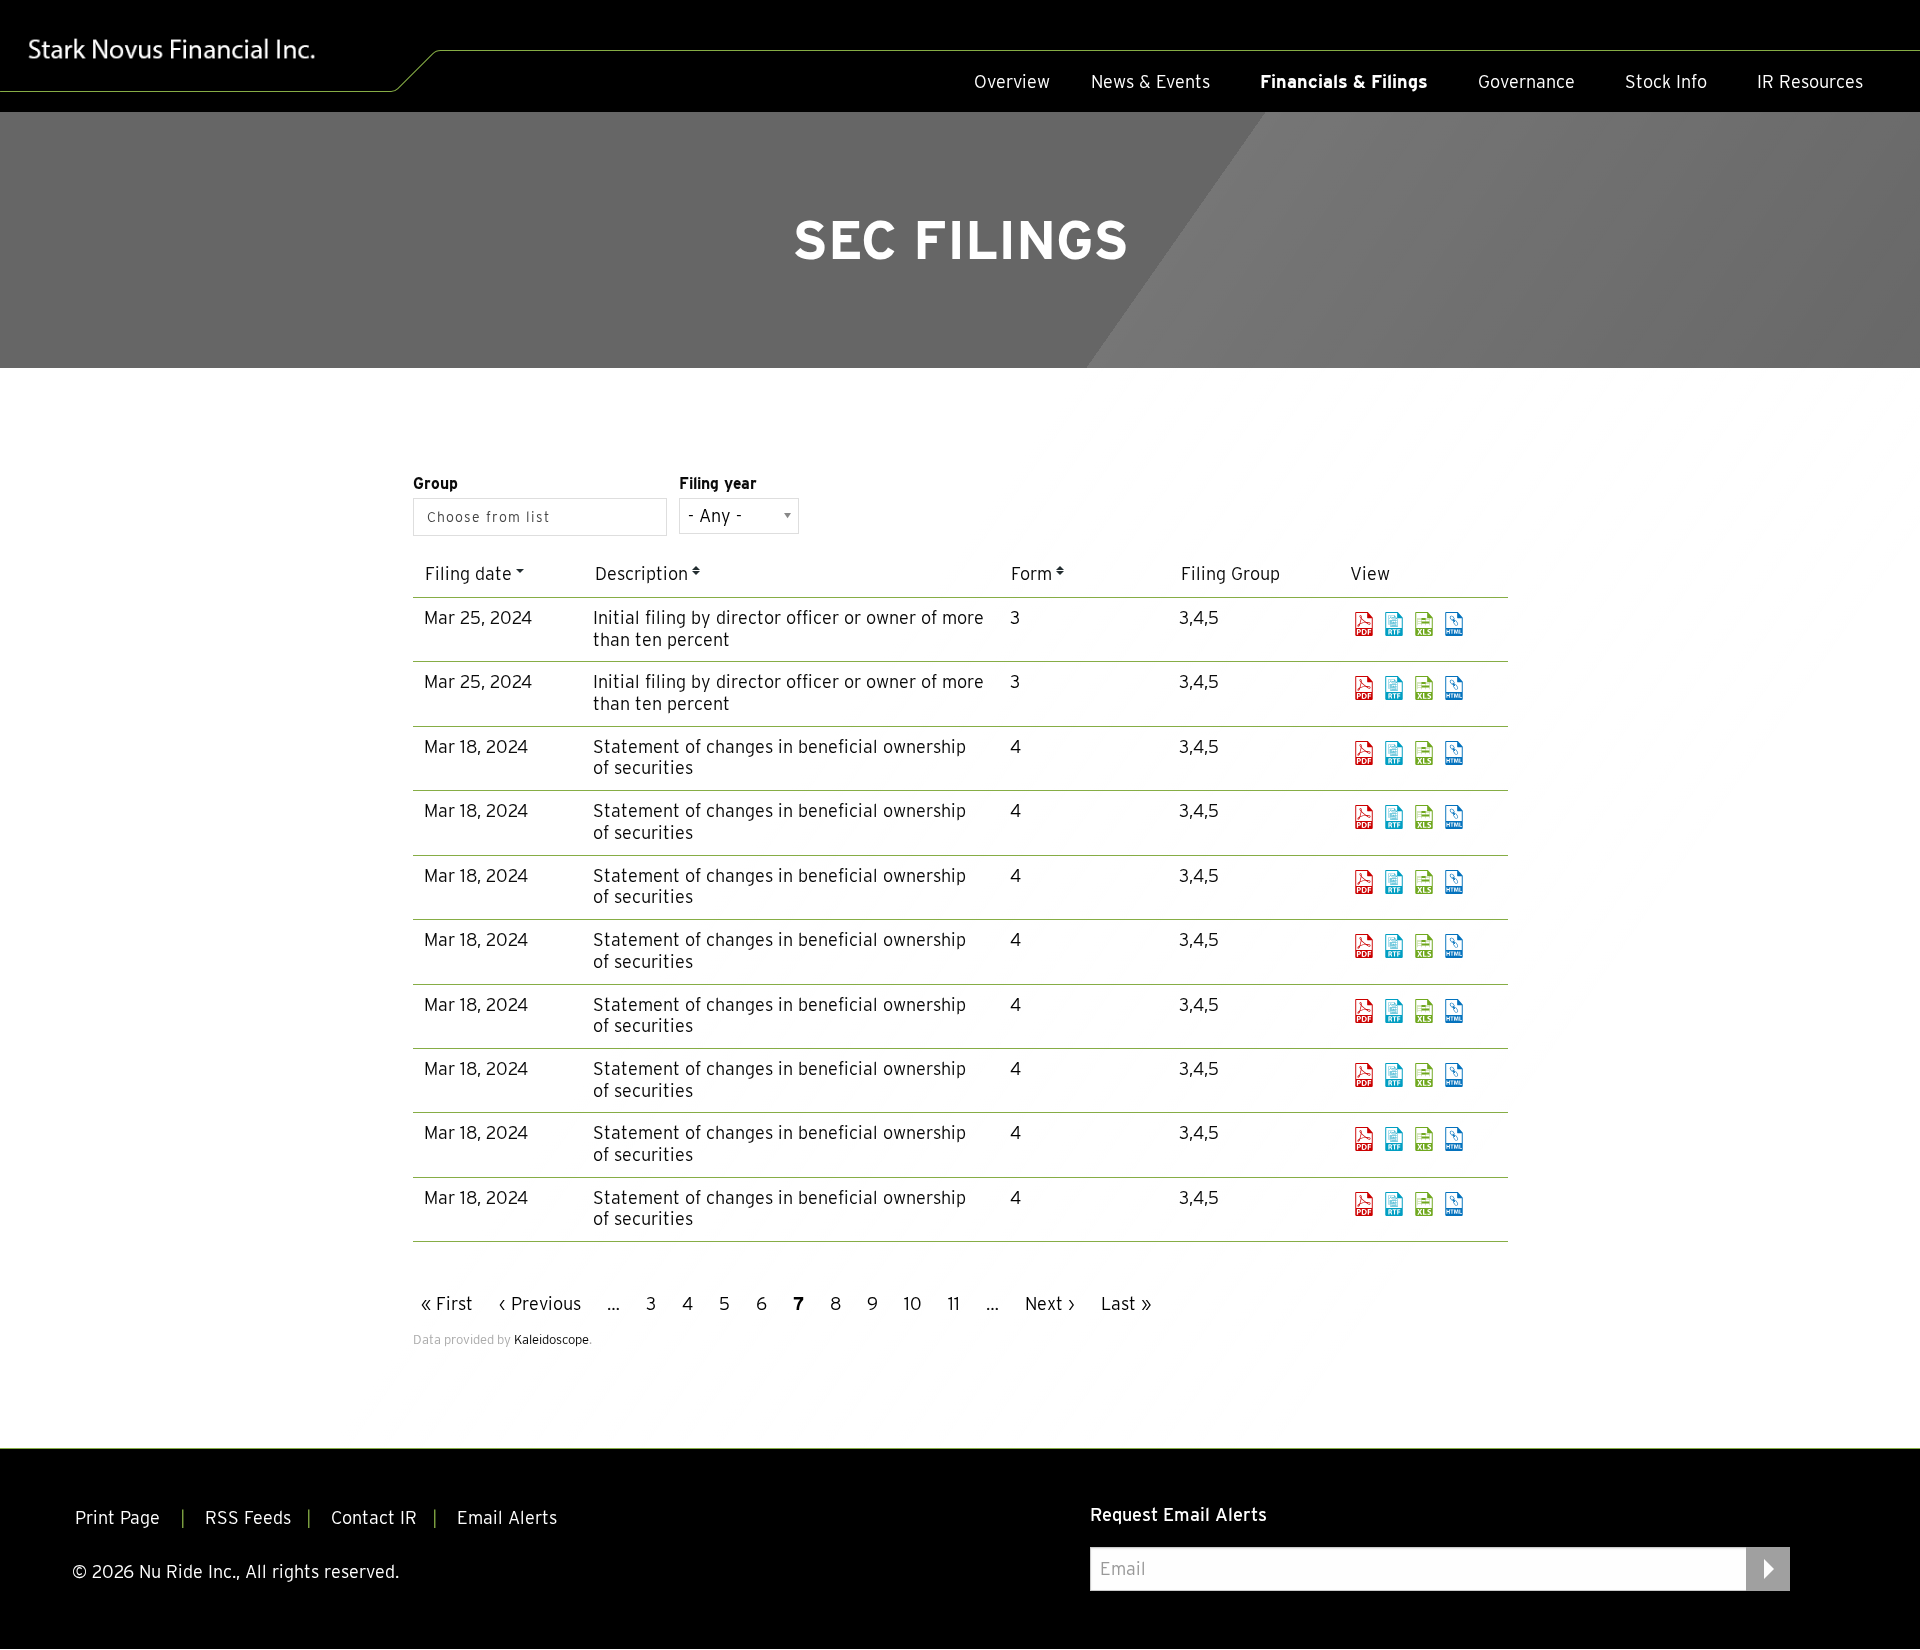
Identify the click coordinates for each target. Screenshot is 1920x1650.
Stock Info (1666, 81)
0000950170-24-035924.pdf (1364, 624)
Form (1031, 573)
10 (913, 1303)
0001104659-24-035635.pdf (1364, 946)
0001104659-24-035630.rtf (1394, 753)
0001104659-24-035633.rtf (1394, 882)
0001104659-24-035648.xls (1424, 1139)
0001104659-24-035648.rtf (1394, 1139)
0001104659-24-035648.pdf (1364, 1139)
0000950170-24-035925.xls (1424, 688)
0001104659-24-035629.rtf (1394, 817)
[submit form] (1768, 1568)
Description (641, 573)
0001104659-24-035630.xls (1424, 753)
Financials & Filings (1344, 81)
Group (435, 483)
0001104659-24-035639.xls (1424, 1075)
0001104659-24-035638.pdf (1364, 1011)
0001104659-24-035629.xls (1424, 817)
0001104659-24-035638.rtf (1394, 1011)
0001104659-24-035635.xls (1424, 946)
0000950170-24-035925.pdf (1364, 688)
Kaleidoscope (551, 1339)
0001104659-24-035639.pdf (1364, 1075)
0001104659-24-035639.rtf (1394, 1075)
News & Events (1150, 81)
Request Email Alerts (1178, 1514)
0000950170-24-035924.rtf (1394, 624)
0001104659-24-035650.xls (1424, 1204)
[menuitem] (1012, 82)
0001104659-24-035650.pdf (1364, 1204)
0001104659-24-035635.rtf (1394, 946)
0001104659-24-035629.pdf (1364, 817)
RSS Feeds (248, 1517)
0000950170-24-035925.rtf (1394, 688)
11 (954, 1303)
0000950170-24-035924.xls (1424, 624)
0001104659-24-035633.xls (1424, 882)
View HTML (1454, 624)
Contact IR (374, 1517)
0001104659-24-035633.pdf (1364, 882)
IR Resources (1810, 81)
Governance (1526, 81)
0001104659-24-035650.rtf (1394, 1204)
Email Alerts (507, 1517)
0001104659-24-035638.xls (1424, 1011)
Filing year (718, 483)
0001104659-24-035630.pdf (1364, 753)
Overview (1012, 81)
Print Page (120, 1517)
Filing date (468, 573)
